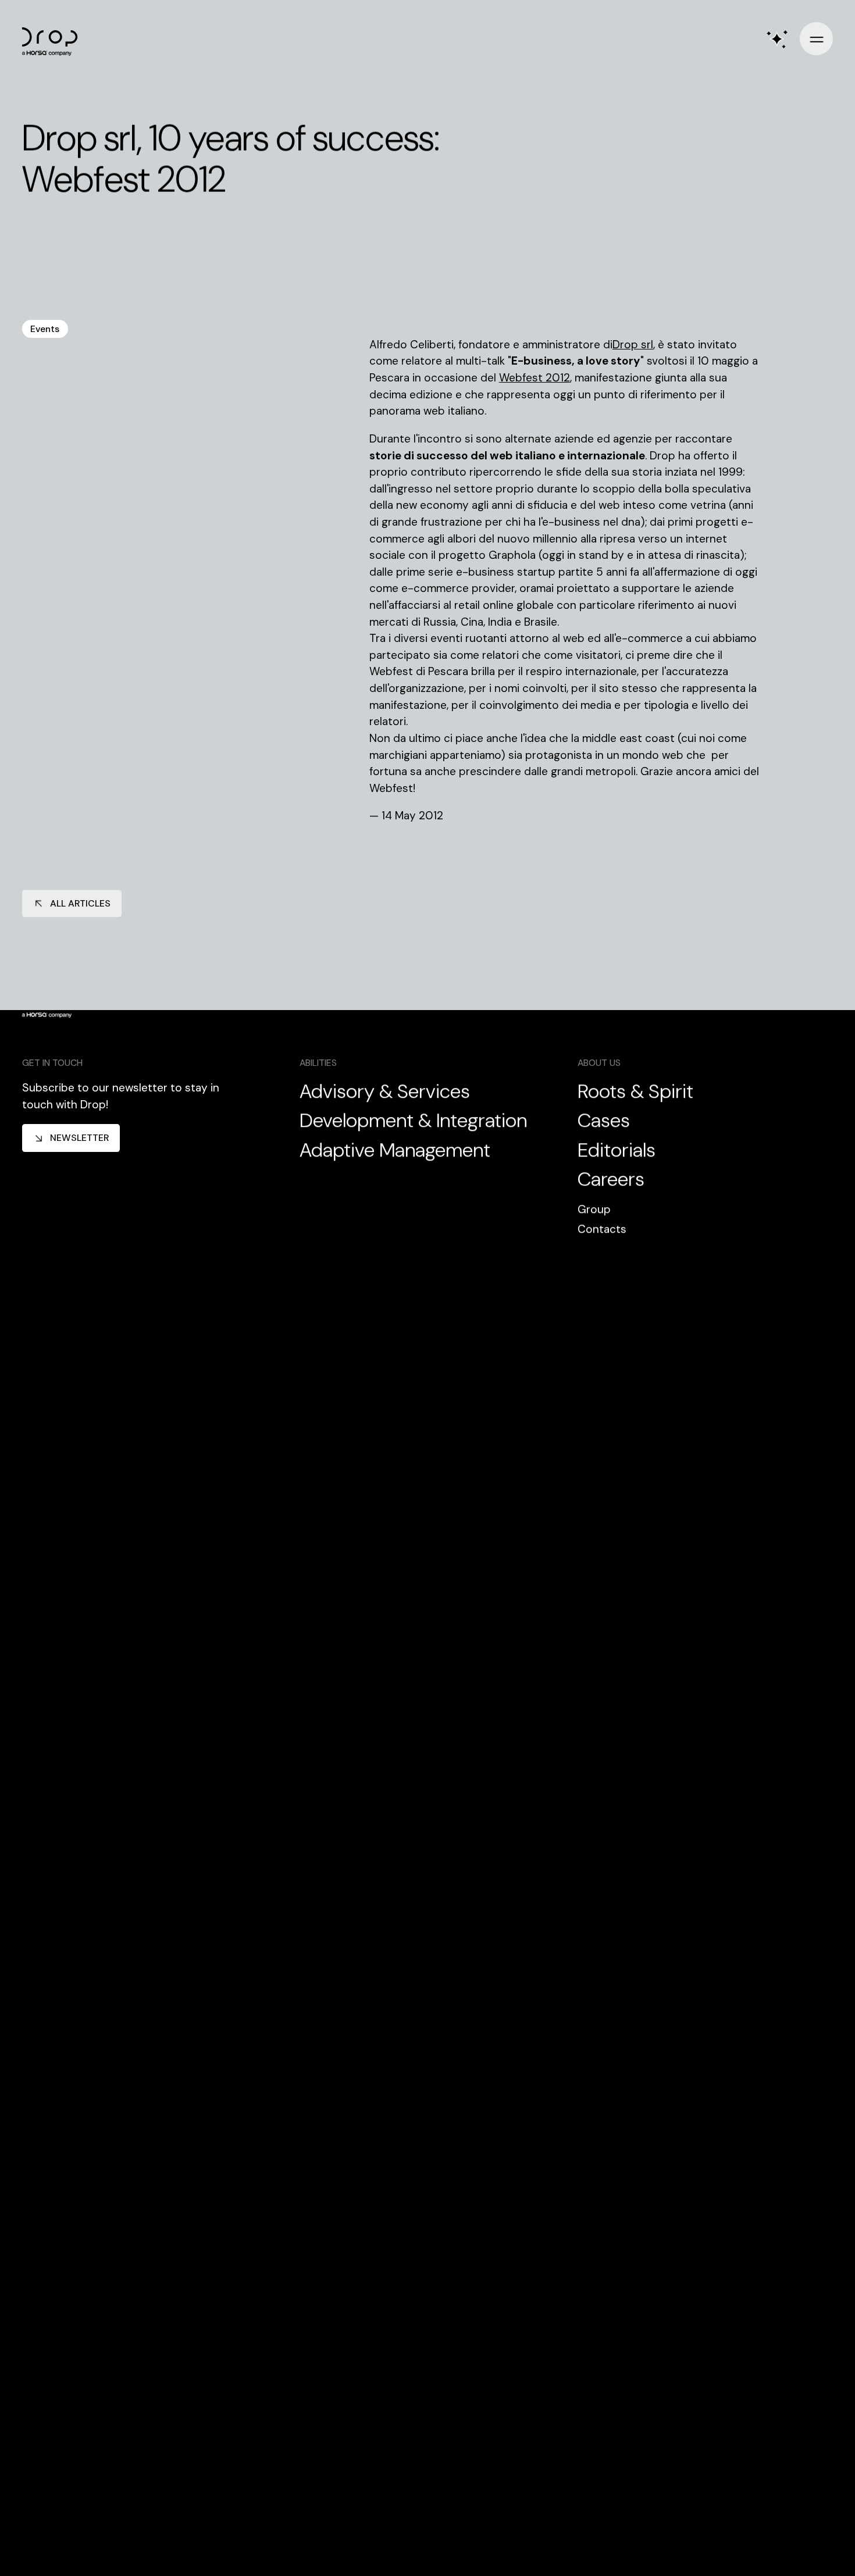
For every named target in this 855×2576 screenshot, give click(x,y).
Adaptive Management (395, 1150)
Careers (611, 1180)
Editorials (617, 1150)
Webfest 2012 (535, 378)
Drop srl (633, 345)
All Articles (80, 903)
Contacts (602, 1229)
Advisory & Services (385, 1092)
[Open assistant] (777, 39)
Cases (604, 1121)
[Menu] (816, 39)
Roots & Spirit (635, 1092)
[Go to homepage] (55, 39)
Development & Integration (413, 1121)
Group (594, 1209)
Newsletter (79, 1138)
